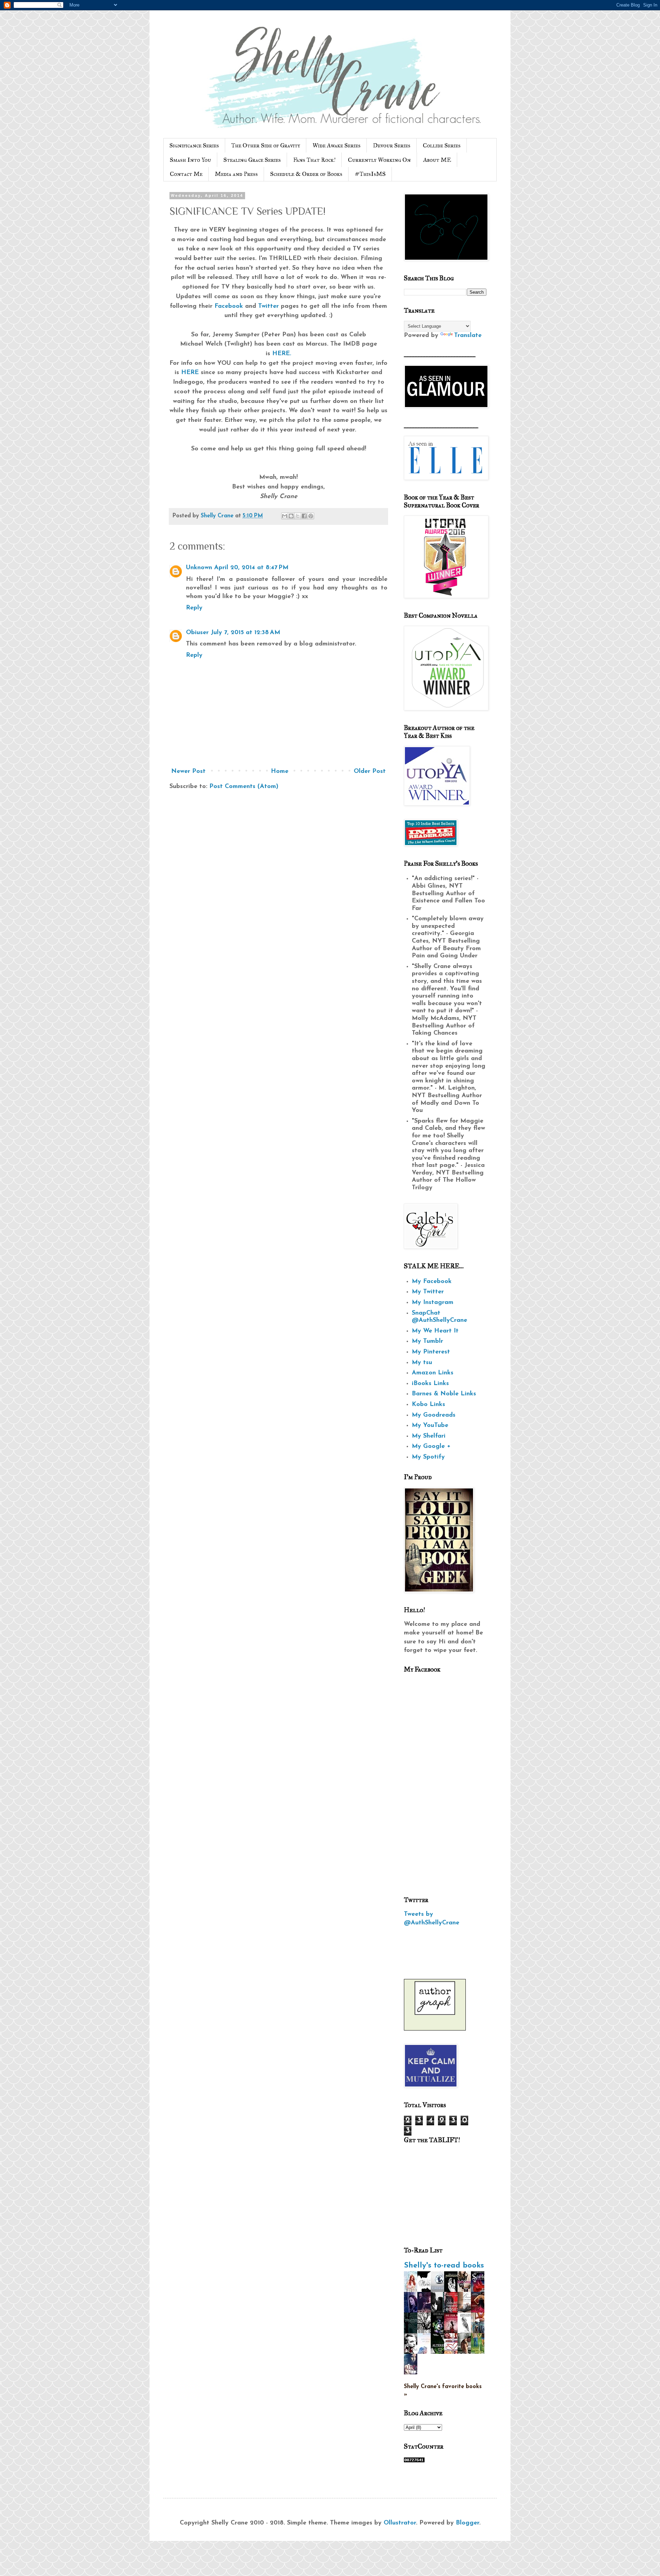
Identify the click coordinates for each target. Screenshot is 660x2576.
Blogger (467, 2523)
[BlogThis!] (291, 516)
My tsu (422, 1363)
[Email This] (285, 516)
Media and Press (236, 174)
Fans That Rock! (314, 160)
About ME (437, 160)
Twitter (268, 306)
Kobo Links (428, 1405)
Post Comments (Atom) (244, 787)
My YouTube (430, 1426)
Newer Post (188, 772)
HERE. (282, 354)
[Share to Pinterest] (311, 516)
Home (280, 772)
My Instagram (433, 1303)
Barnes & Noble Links (444, 1394)
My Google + (431, 1447)
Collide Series (442, 145)
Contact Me (186, 174)
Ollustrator (400, 2523)
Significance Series (194, 145)
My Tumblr (427, 1341)
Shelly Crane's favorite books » (443, 2391)
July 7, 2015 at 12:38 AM (245, 633)
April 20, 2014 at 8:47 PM (251, 568)
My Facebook (432, 1282)
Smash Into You (190, 160)
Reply (194, 608)
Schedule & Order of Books (306, 174)
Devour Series (392, 145)
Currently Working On (379, 160)
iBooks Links (430, 1384)
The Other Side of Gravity (266, 145)
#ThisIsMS (370, 174)
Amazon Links (433, 1373)
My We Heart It (435, 1331)
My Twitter (428, 1292)
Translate (468, 336)
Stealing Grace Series (252, 160)
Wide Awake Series (337, 145)
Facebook (229, 306)
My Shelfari (429, 1436)
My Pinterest (431, 1352)
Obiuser (197, 633)
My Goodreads (434, 1415)
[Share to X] (298, 516)
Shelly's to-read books (444, 2266)
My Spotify (428, 1457)
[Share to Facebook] (304, 516)
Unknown (199, 568)
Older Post (370, 772)
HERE (190, 373)
